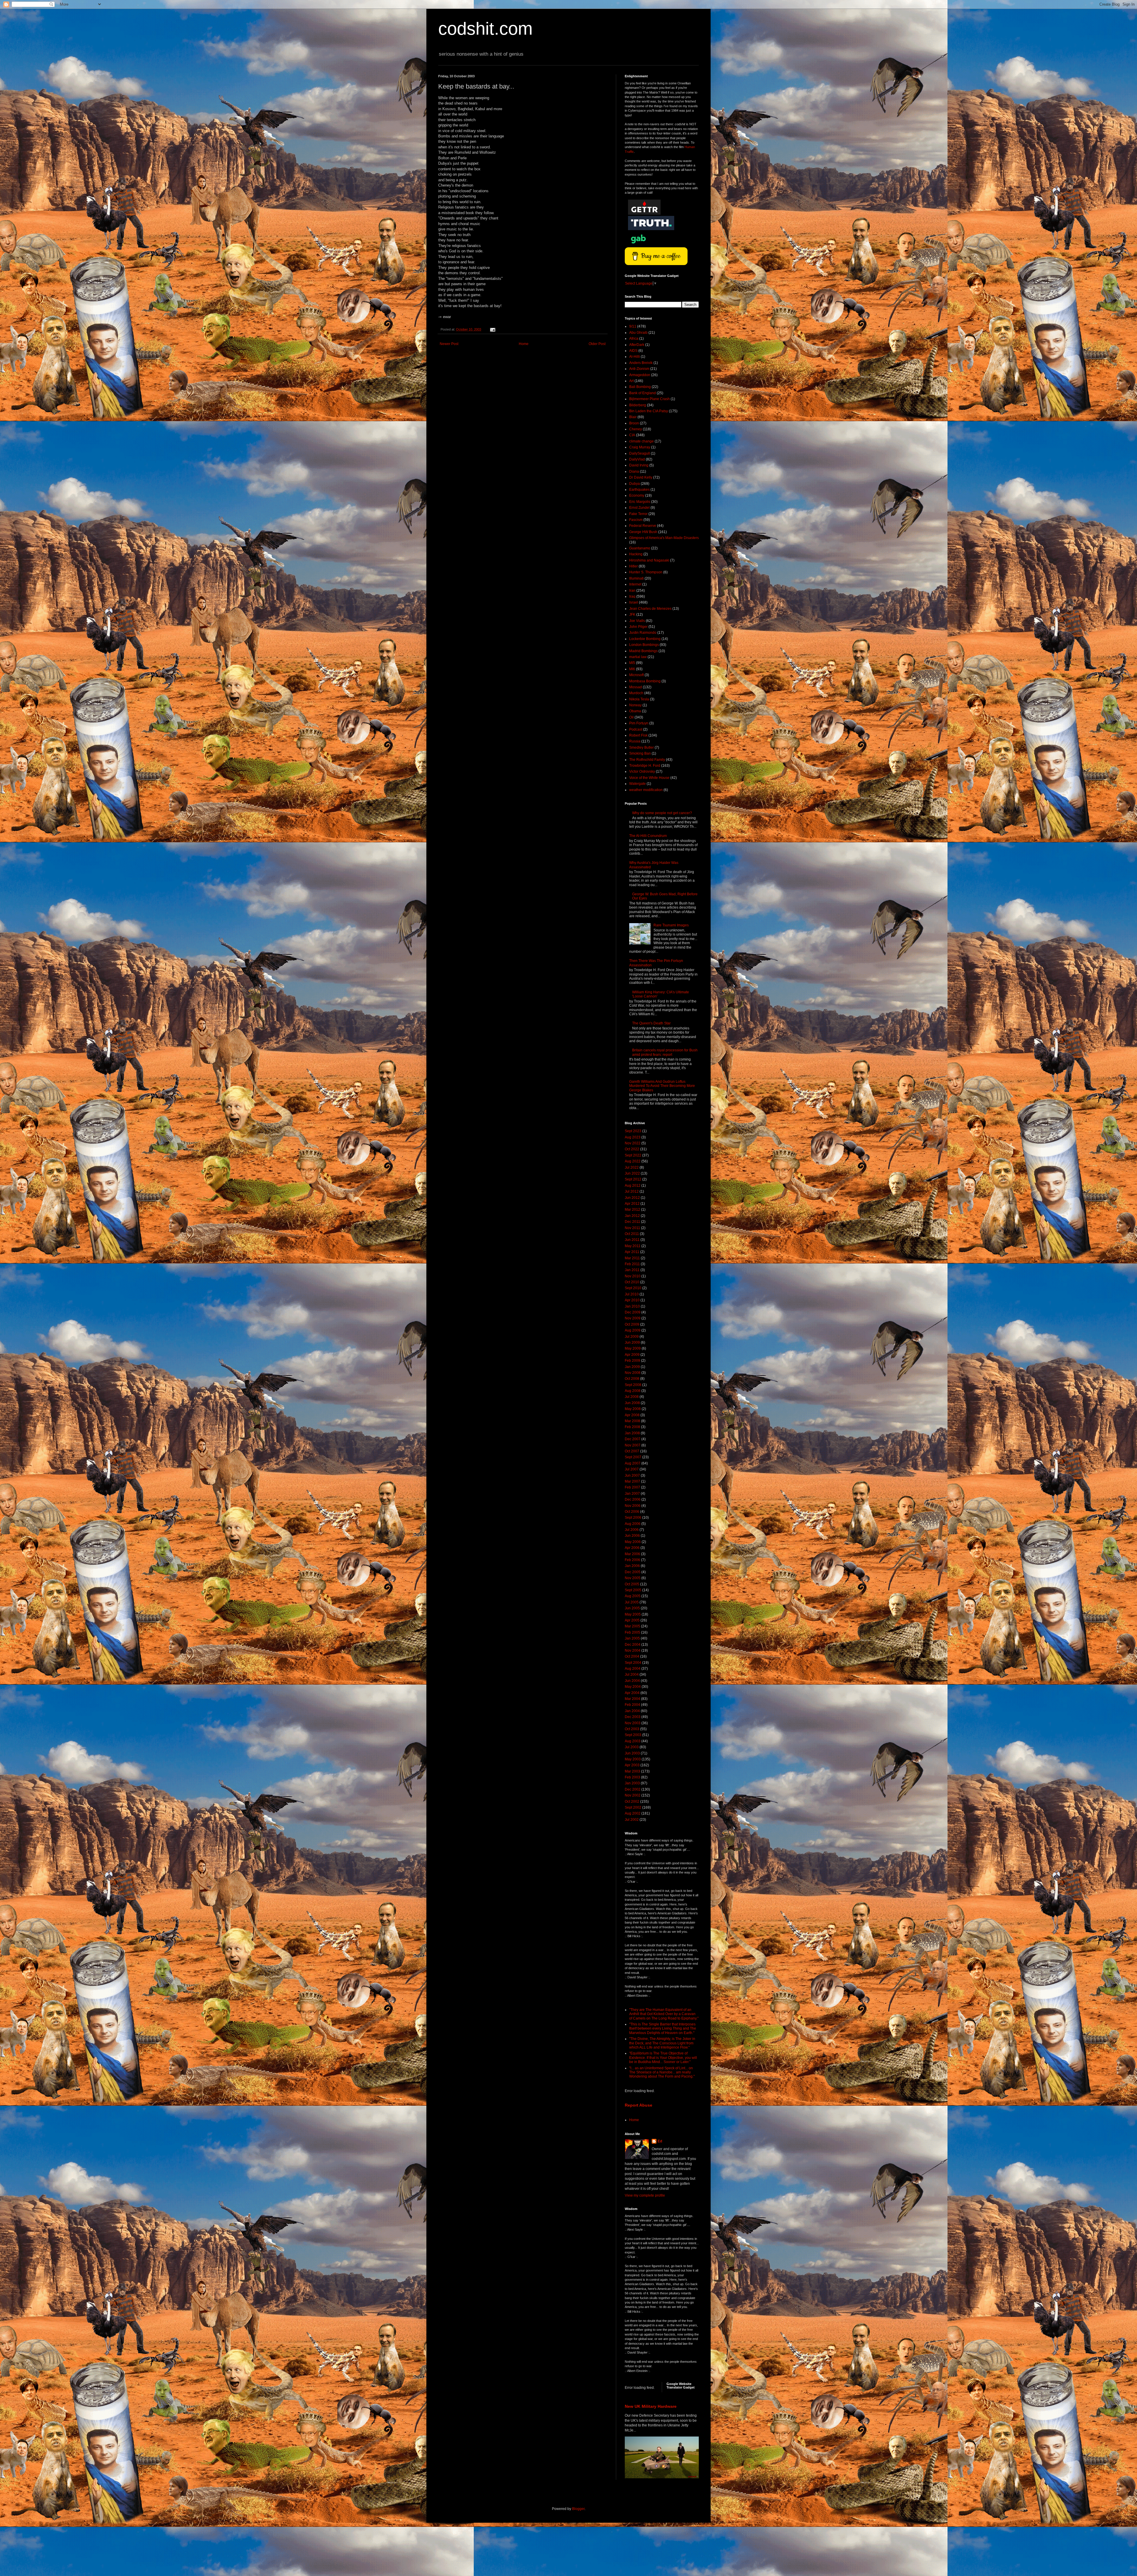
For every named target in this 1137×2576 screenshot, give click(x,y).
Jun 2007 (632, 1475)
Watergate (637, 784)
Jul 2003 (632, 1747)
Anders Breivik (641, 363)
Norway (635, 705)
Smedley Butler (641, 748)
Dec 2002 (633, 1789)
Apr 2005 (632, 1620)
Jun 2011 (632, 1240)
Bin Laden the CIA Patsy (649, 411)
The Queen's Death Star (651, 1023)
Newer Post (449, 344)
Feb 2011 (632, 1264)
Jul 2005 (632, 1602)
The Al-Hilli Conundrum (648, 836)
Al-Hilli (635, 357)
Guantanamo (640, 548)
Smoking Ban (640, 753)
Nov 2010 (633, 1276)
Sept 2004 (633, 1663)
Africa (634, 339)
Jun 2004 (632, 1681)
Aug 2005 (633, 1596)
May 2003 (633, 1759)
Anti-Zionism (639, 369)
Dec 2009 (633, 1312)
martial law (638, 657)
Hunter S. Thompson (646, 572)
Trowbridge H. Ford (645, 766)
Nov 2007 (633, 1445)
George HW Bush (643, 532)
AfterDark (637, 345)
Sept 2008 (633, 1385)
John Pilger (638, 627)
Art (631, 381)
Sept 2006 (633, 1518)
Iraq (632, 596)
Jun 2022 (632, 1173)
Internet (635, 584)
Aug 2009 (633, 1330)
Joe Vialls (637, 621)
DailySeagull (640, 453)
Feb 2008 (632, 1427)
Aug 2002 (633, 1813)
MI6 (632, 669)
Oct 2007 (632, 1451)
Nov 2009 (633, 1318)
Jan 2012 (632, 1216)
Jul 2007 (632, 1469)
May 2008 (633, 1409)
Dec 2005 (633, 1572)
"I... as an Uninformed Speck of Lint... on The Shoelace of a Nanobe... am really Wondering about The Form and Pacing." (662, 2072)
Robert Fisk (638, 735)
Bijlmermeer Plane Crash (649, 399)
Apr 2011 (632, 1252)
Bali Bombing (640, 387)
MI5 (632, 663)
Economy (637, 495)
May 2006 (633, 1542)
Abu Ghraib (638, 333)
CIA (632, 435)
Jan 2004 (632, 1711)
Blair (633, 417)
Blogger (578, 2509)
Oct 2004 (632, 1656)
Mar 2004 (632, 1699)
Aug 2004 (633, 1669)
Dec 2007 (633, 1439)
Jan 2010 (632, 1306)
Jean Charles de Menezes (650, 609)
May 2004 (633, 1687)
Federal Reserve (643, 526)
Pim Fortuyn (639, 723)
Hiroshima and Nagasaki (649, 560)
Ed (660, 2141)
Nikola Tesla (639, 699)
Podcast (636, 729)
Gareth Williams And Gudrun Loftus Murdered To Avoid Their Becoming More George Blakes (662, 1086)
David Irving (639, 465)
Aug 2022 (633, 1161)
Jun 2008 (632, 1403)
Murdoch (636, 693)
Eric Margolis (640, 502)
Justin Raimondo (643, 633)
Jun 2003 (632, 1753)
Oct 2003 (632, 1729)
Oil (631, 717)
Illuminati (636, 578)
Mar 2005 (632, 1626)
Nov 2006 (633, 1506)
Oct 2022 (632, 1149)
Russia (635, 741)
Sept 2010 (633, 1288)
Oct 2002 (632, 1802)
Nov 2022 (633, 1143)
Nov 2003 (633, 1723)
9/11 (633, 326)
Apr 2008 (632, 1415)
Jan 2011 (632, 1270)
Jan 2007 (632, 1494)
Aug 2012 (633, 1186)
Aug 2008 (633, 1391)
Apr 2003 (632, 1765)
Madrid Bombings (643, 651)
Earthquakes (639, 490)
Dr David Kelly (641, 477)
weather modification (646, 790)
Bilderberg (638, 405)
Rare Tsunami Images (671, 925)
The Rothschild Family (647, 760)
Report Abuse (639, 2105)
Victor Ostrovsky (642, 771)
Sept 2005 (633, 1590)
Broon (634, 423)
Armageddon (640, 375)
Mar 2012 (632, 1210)
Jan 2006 (632, 1566)
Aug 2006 (633, 1524)
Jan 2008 (632, 1433)
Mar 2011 (632, 1258)
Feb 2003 (632, 1777)
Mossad (636, 687)
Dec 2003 (633, 1717)
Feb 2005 (632, 1632)
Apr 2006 (632, 1548)
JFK (632, 615)
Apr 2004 (632, 1693)
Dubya (635, 484)
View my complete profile (645, 2195)
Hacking (636, 554)
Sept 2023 (633, 1131)
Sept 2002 (633, 1807)
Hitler (633, 566)
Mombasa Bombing (645, 681)
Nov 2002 (633, 1795)
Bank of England (643, 393)
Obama (635, 711)
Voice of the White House (649, 778)
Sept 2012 (633, 1179)
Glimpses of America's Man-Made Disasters (664, 538)
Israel (634, 602)
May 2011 (633, 1246)
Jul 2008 (632, 1397)
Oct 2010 (632, 1282)
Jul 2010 (632, 1294)
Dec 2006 (633, 1499)
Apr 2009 (632, 1355)
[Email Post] (492, 329)
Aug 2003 (633, 1741)
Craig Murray (640, 447)
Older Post (597, 344)
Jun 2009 (632, 1342)
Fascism (636, 520)
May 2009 (633, 1348)
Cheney (636, 429)
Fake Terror (638, 514)
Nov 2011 (632, 1228)
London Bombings (644, 645)
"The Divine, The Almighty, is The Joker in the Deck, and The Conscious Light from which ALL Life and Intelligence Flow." (662, 2043)
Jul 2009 (632, 1337)
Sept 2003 (633, 1735)
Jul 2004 (632, 1674)
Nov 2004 (633, 1650)
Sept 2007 (633, 1457)
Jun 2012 (632, 1198)
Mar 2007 (632, 1481)
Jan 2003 (632, 1783)
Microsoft (636, 675)
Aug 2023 (633, 1137)
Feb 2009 (632, 1361)
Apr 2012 (632, 1204)
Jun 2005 (632, 1608)
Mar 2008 (632, 1421)
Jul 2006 (632, 1530)
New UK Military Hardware (651, 2406)
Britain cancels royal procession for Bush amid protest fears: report (665, 1052)
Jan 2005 (632, 1638)
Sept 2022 (633, 1155)
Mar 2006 (632, 1554)
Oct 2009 (632, 1324)
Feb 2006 (632, 1560)
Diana (634, 471)
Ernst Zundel (639, 508)
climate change (641, 441)
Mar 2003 (632, 1771)
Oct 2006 (632, 1512)
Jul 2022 (632, 1167)
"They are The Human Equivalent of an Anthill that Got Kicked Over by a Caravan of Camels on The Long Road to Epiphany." (664, 2014)
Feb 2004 (632, 1705)
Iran (632, 591)
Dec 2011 (632, 1222)
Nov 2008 (633, 1373)
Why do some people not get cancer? (662, 813)
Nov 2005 (633, 1578)
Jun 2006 (632, 1536)
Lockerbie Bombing (645, 639)
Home (524, 344)
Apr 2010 (632, 1300)
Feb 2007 (632, 1487)
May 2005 (633, 1614)
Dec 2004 (633, 1645)
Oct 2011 (632, 1234)
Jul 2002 (632, 1820)
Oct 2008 (632, 1379)
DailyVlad (637, 459)
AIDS (633, 351)
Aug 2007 (633, 1463)
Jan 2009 (632, 1367)
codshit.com (485, 29)
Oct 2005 (632, 1584)
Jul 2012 (632, 1191)
